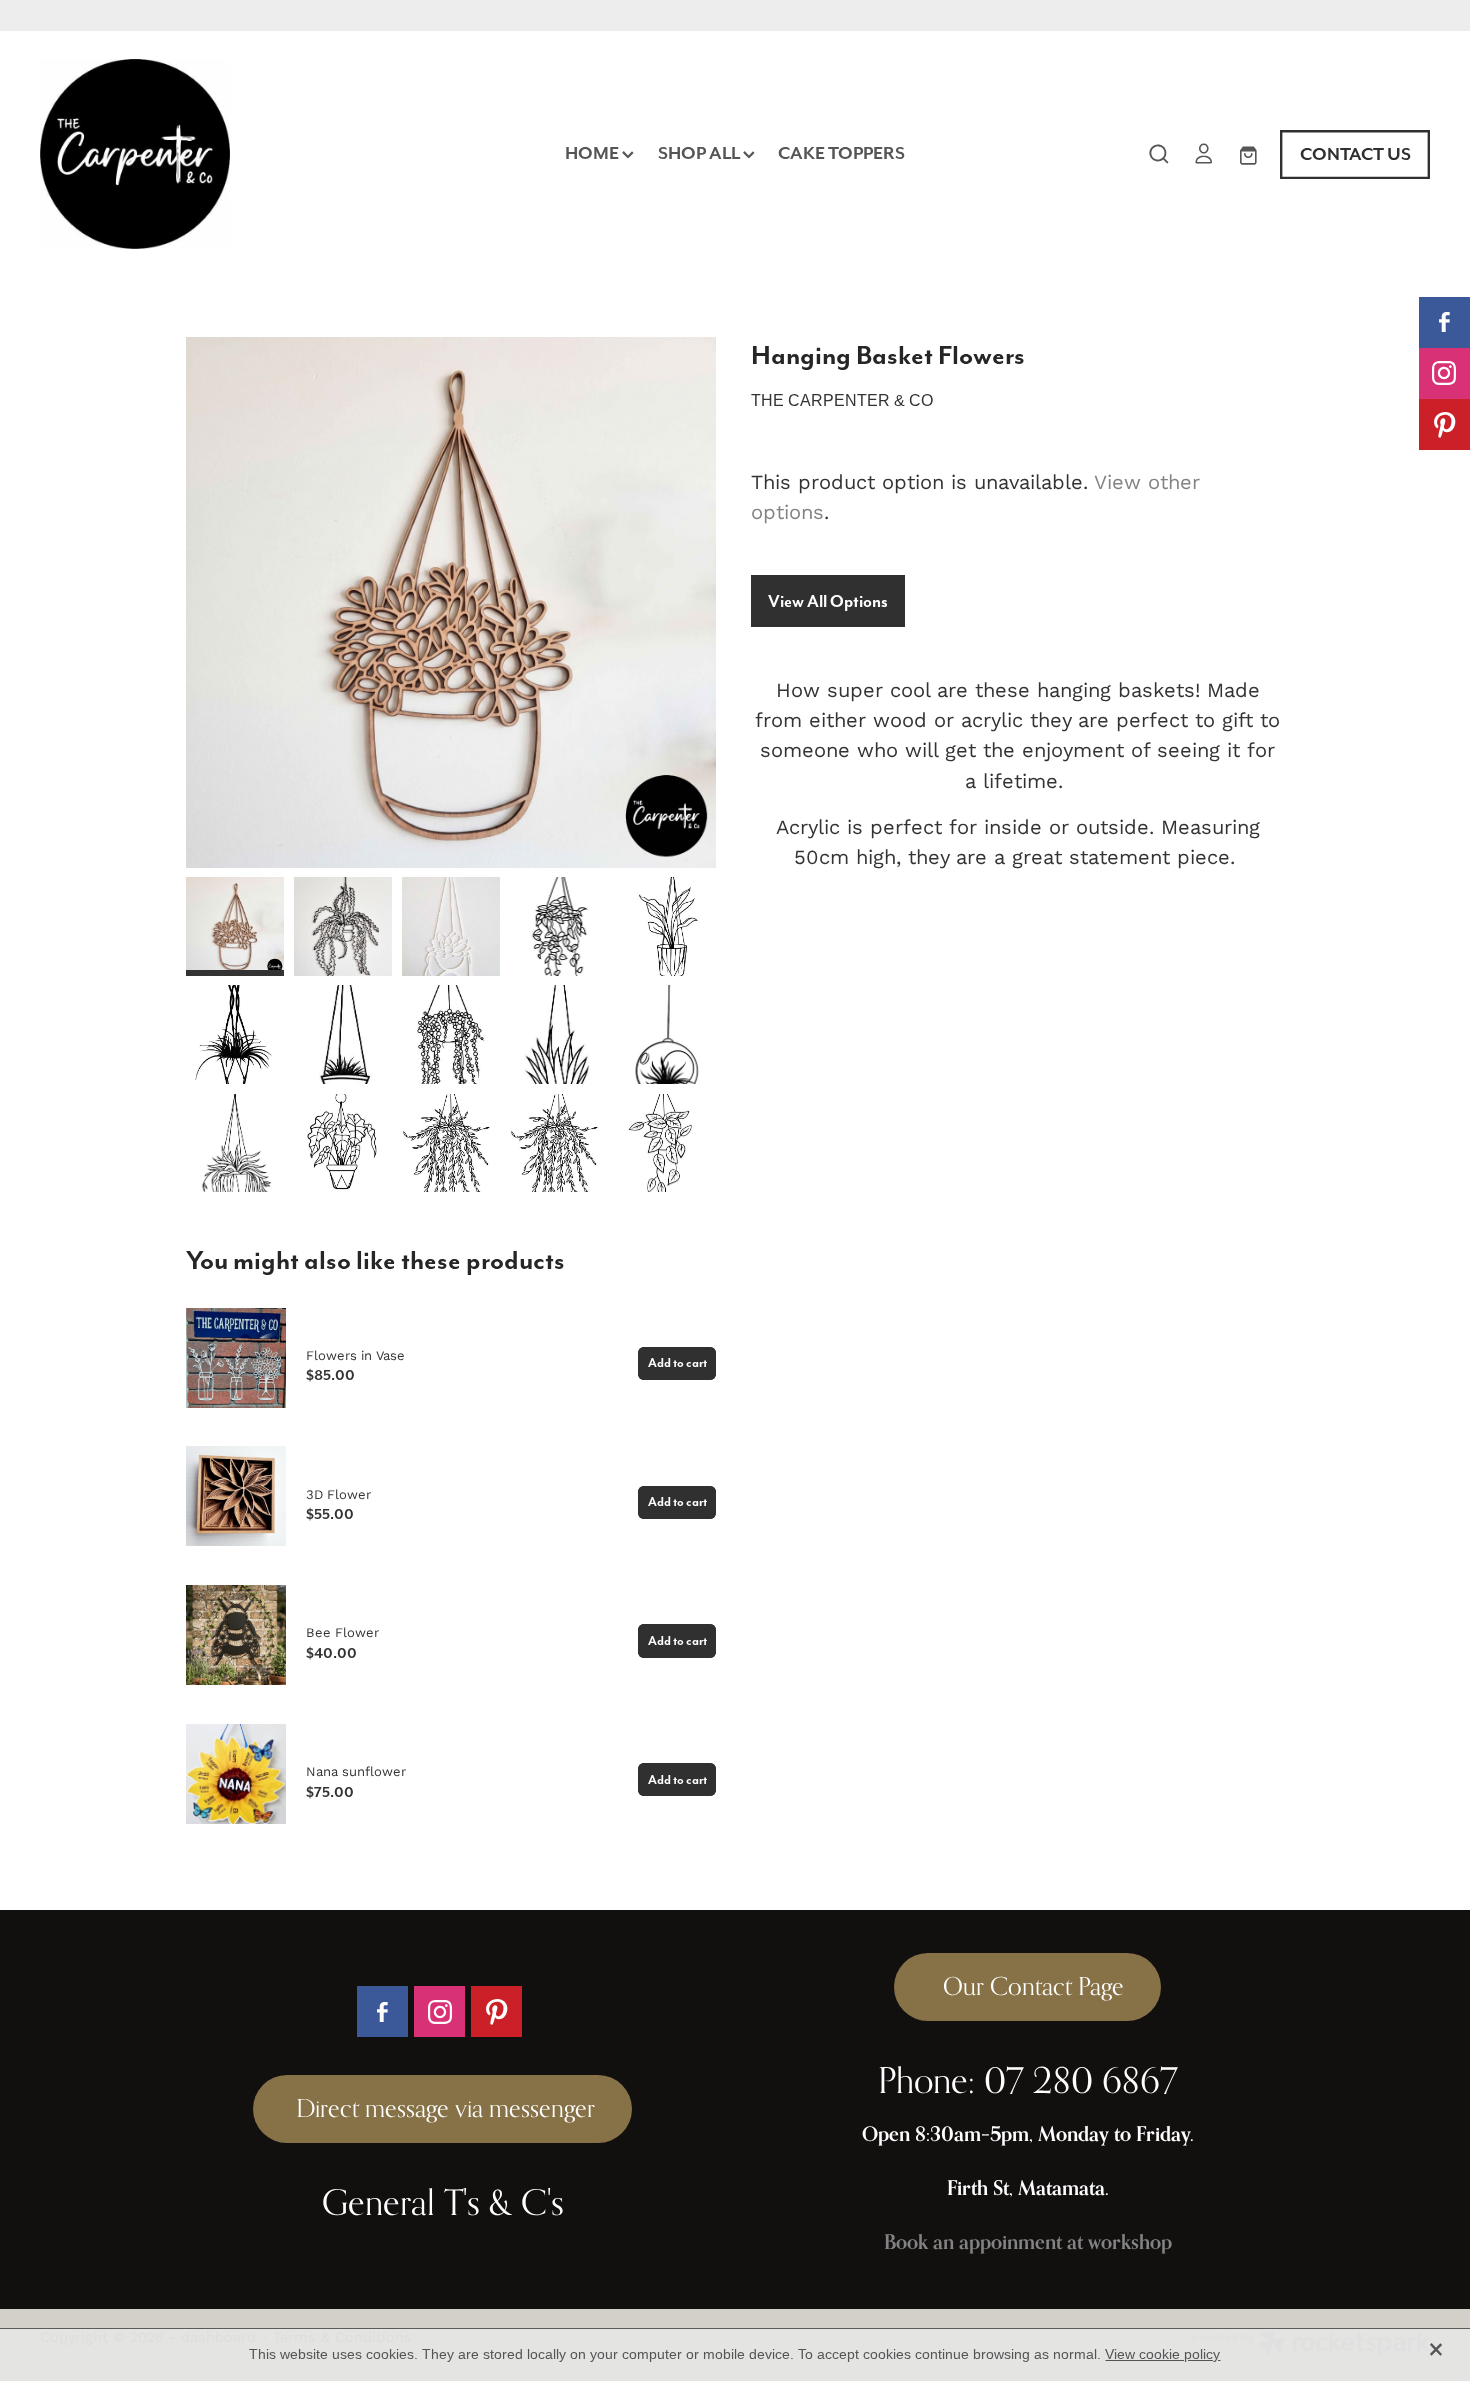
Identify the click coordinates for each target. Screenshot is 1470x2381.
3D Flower (338, 1494)
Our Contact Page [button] (1027, 1986)
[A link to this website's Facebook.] (1444, 322)
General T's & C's (443, 2202)
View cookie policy (1162, 2354)
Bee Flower (342, 1632)
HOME (593, 153)
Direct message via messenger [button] (442, 2108)
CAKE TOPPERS (841, 153)
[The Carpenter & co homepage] (179, 154)
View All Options (828, 601)
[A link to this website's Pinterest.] (1444, 424)
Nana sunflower (356, 1771)
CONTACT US (1355, 154)
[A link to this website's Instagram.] (1444, 373)
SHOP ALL (700, 153)
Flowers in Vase (355, 1355)
